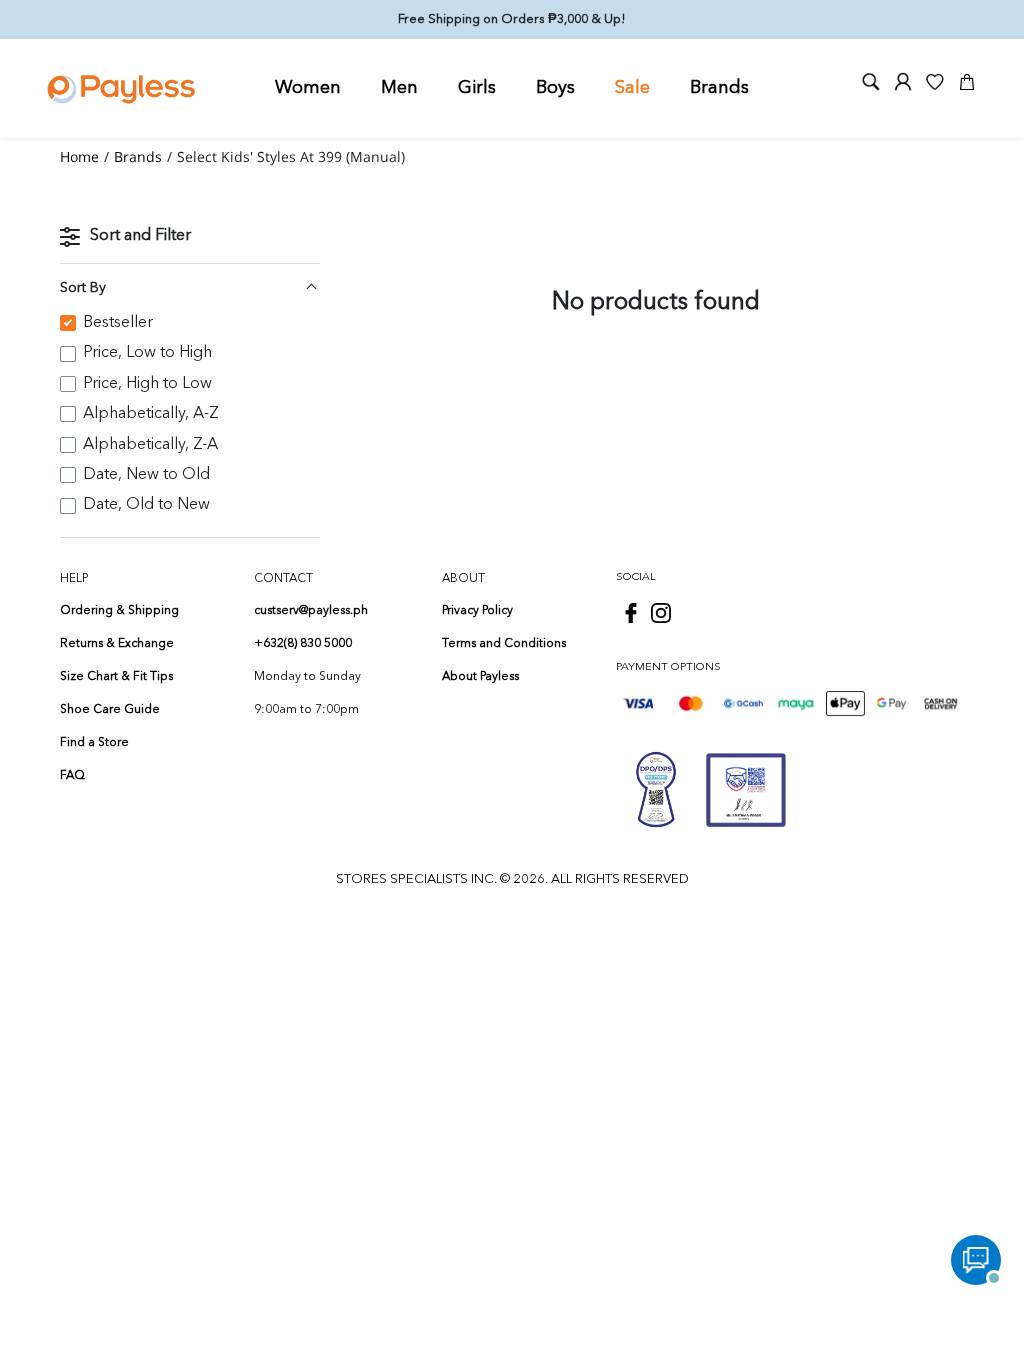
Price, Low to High (147, 353)
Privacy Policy (477, 611)
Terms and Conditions (504, 644)
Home (79, 156)
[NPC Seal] (656, 790)
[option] (190, 323)
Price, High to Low (147, 384)
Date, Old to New (146, 505)
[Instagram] (661, 613)
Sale (632, 88)
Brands (719, 88)
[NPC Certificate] (746, 790)
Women (308, 88)
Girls (477, 88)
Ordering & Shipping (119, 611)
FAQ (72, 776)
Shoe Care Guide (110, 710)
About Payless (480, 677)
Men (399, 88)
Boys (555, 88)
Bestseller (118, 323)
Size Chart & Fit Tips (116, 677)
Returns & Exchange (117, 644)
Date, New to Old (146, 475)
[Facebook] (631, 613)
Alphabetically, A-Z (151, 414)
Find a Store (94, 743)
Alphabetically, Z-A (150, 445)
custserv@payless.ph (311, 611)
